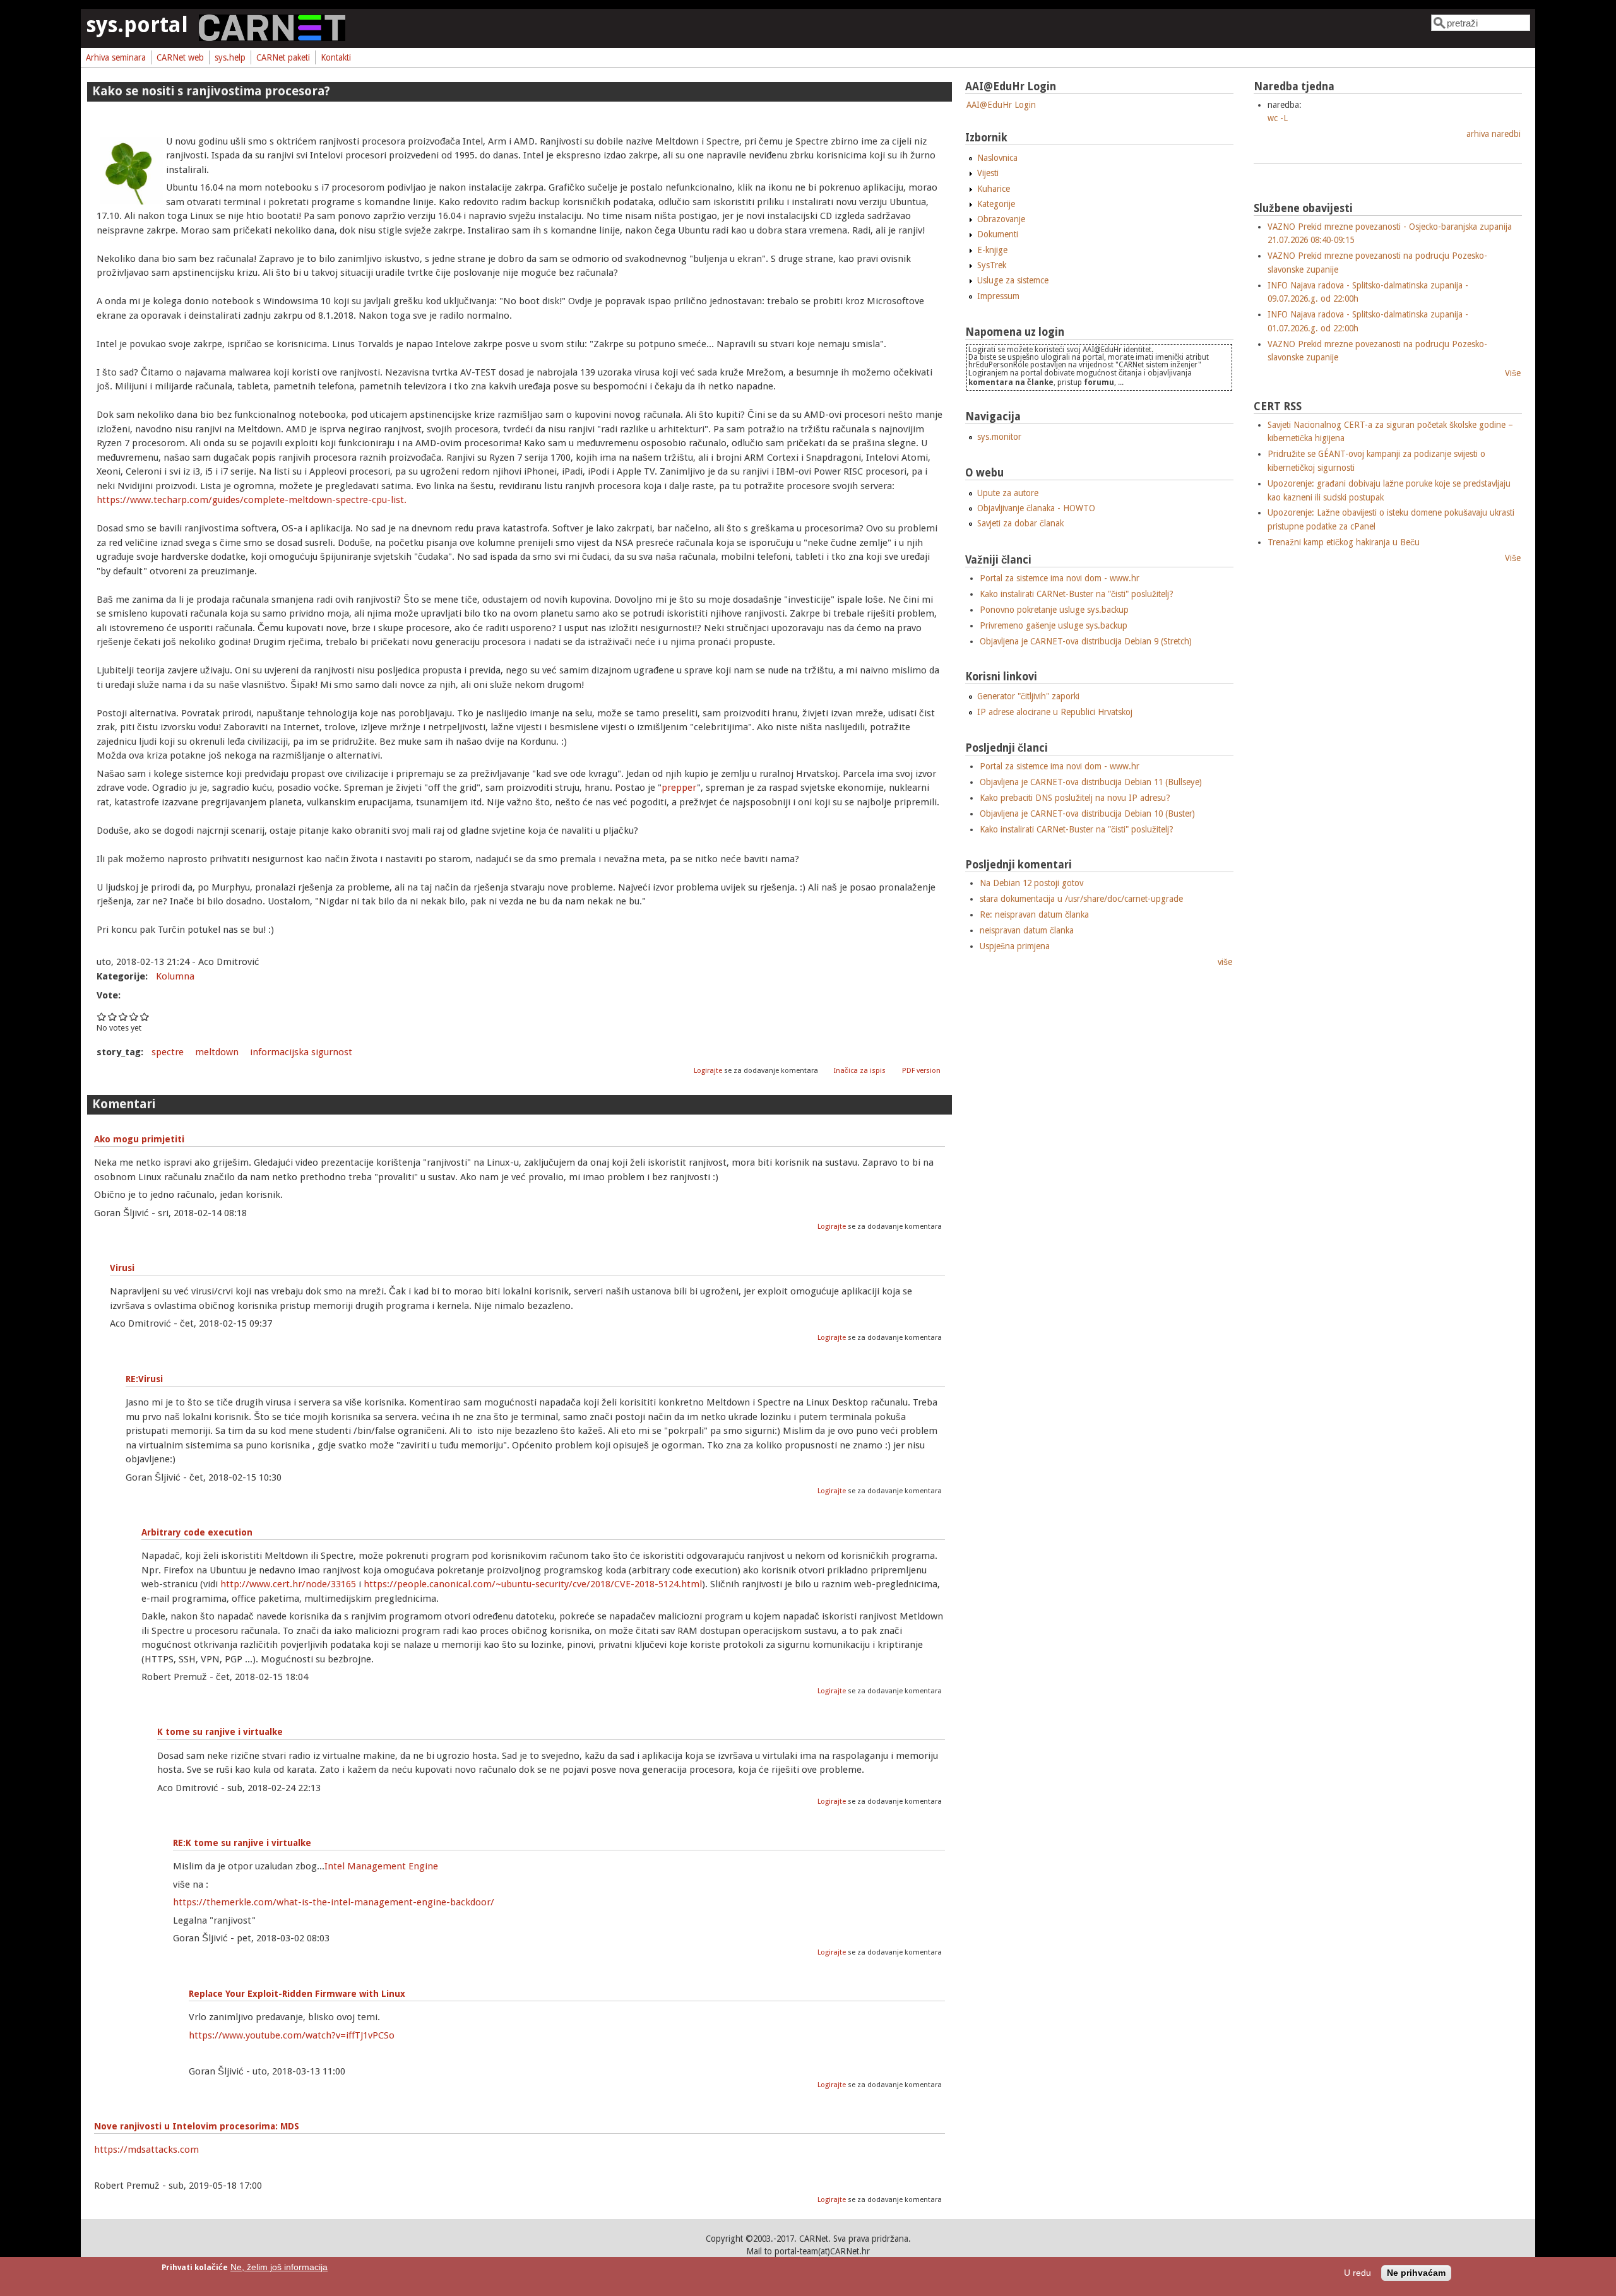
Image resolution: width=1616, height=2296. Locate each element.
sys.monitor (999, 437)
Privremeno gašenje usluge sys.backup (1054, 625)
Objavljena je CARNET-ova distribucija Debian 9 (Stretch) (1086, 641)
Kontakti (336, 57)
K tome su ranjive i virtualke (220, 1732)
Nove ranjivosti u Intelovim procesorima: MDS (197, 2126)
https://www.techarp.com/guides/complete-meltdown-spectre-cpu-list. (252, 500)
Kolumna (175, 976)
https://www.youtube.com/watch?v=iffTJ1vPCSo (292, 2035)
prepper (679, 788)
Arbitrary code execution (197, 1532)
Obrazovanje (1001, 219)
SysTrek (992, 265)
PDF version (921, 1071)
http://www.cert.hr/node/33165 (288, 1584)
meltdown (217, 1052)
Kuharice (994, 189)
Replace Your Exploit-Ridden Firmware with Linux (297, 1994)
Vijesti (988, 173)
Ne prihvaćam (1416, 2274)
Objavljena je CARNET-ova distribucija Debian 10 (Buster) (1087, 814)
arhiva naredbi (1494, 134)
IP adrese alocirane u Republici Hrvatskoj (1055, 712)
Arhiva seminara (116, 57)
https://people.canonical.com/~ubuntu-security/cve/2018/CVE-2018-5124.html (533, 1584)
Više (1513, 373)
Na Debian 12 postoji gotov (1031, 883)
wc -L (1278, 118)
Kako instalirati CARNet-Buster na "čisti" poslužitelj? (1077, 594)
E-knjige (992, 250)
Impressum (998, 296)
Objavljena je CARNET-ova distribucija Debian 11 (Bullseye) (1091, 782)
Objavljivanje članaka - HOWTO (1036, 508)
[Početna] (272, 38)
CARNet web (180, 57)
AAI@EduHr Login (1001, 105)
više (1225, 962)
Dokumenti (998, 234)
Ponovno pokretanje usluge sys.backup (1054, 610)
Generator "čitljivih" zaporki (1028, 696)
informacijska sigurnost (301, 1052)
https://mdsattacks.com (146, 2150)
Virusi (122, 1268)
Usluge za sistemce (1013, 280)
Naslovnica (997, 158)
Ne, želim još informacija (279, 2267)
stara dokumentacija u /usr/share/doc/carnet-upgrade (1081, 899)
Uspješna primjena (1015, 946)
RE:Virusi (144, 1379)
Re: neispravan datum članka (1034, 914)
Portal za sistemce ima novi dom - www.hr (1060, 578)
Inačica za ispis (860, 1071)
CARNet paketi (283, 57)
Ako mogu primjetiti (139, 1139)
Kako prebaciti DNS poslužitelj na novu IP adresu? (1075, 798)
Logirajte (708, 1071)
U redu (1358, 2274)
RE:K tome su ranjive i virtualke (242, 1843)
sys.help (230, 57)
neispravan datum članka (1027, 930)
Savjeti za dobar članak (1020, 523)
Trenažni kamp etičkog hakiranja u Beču (1344, 542)
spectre (168, 1052)
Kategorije (996, 204)
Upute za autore (1008, 493)
